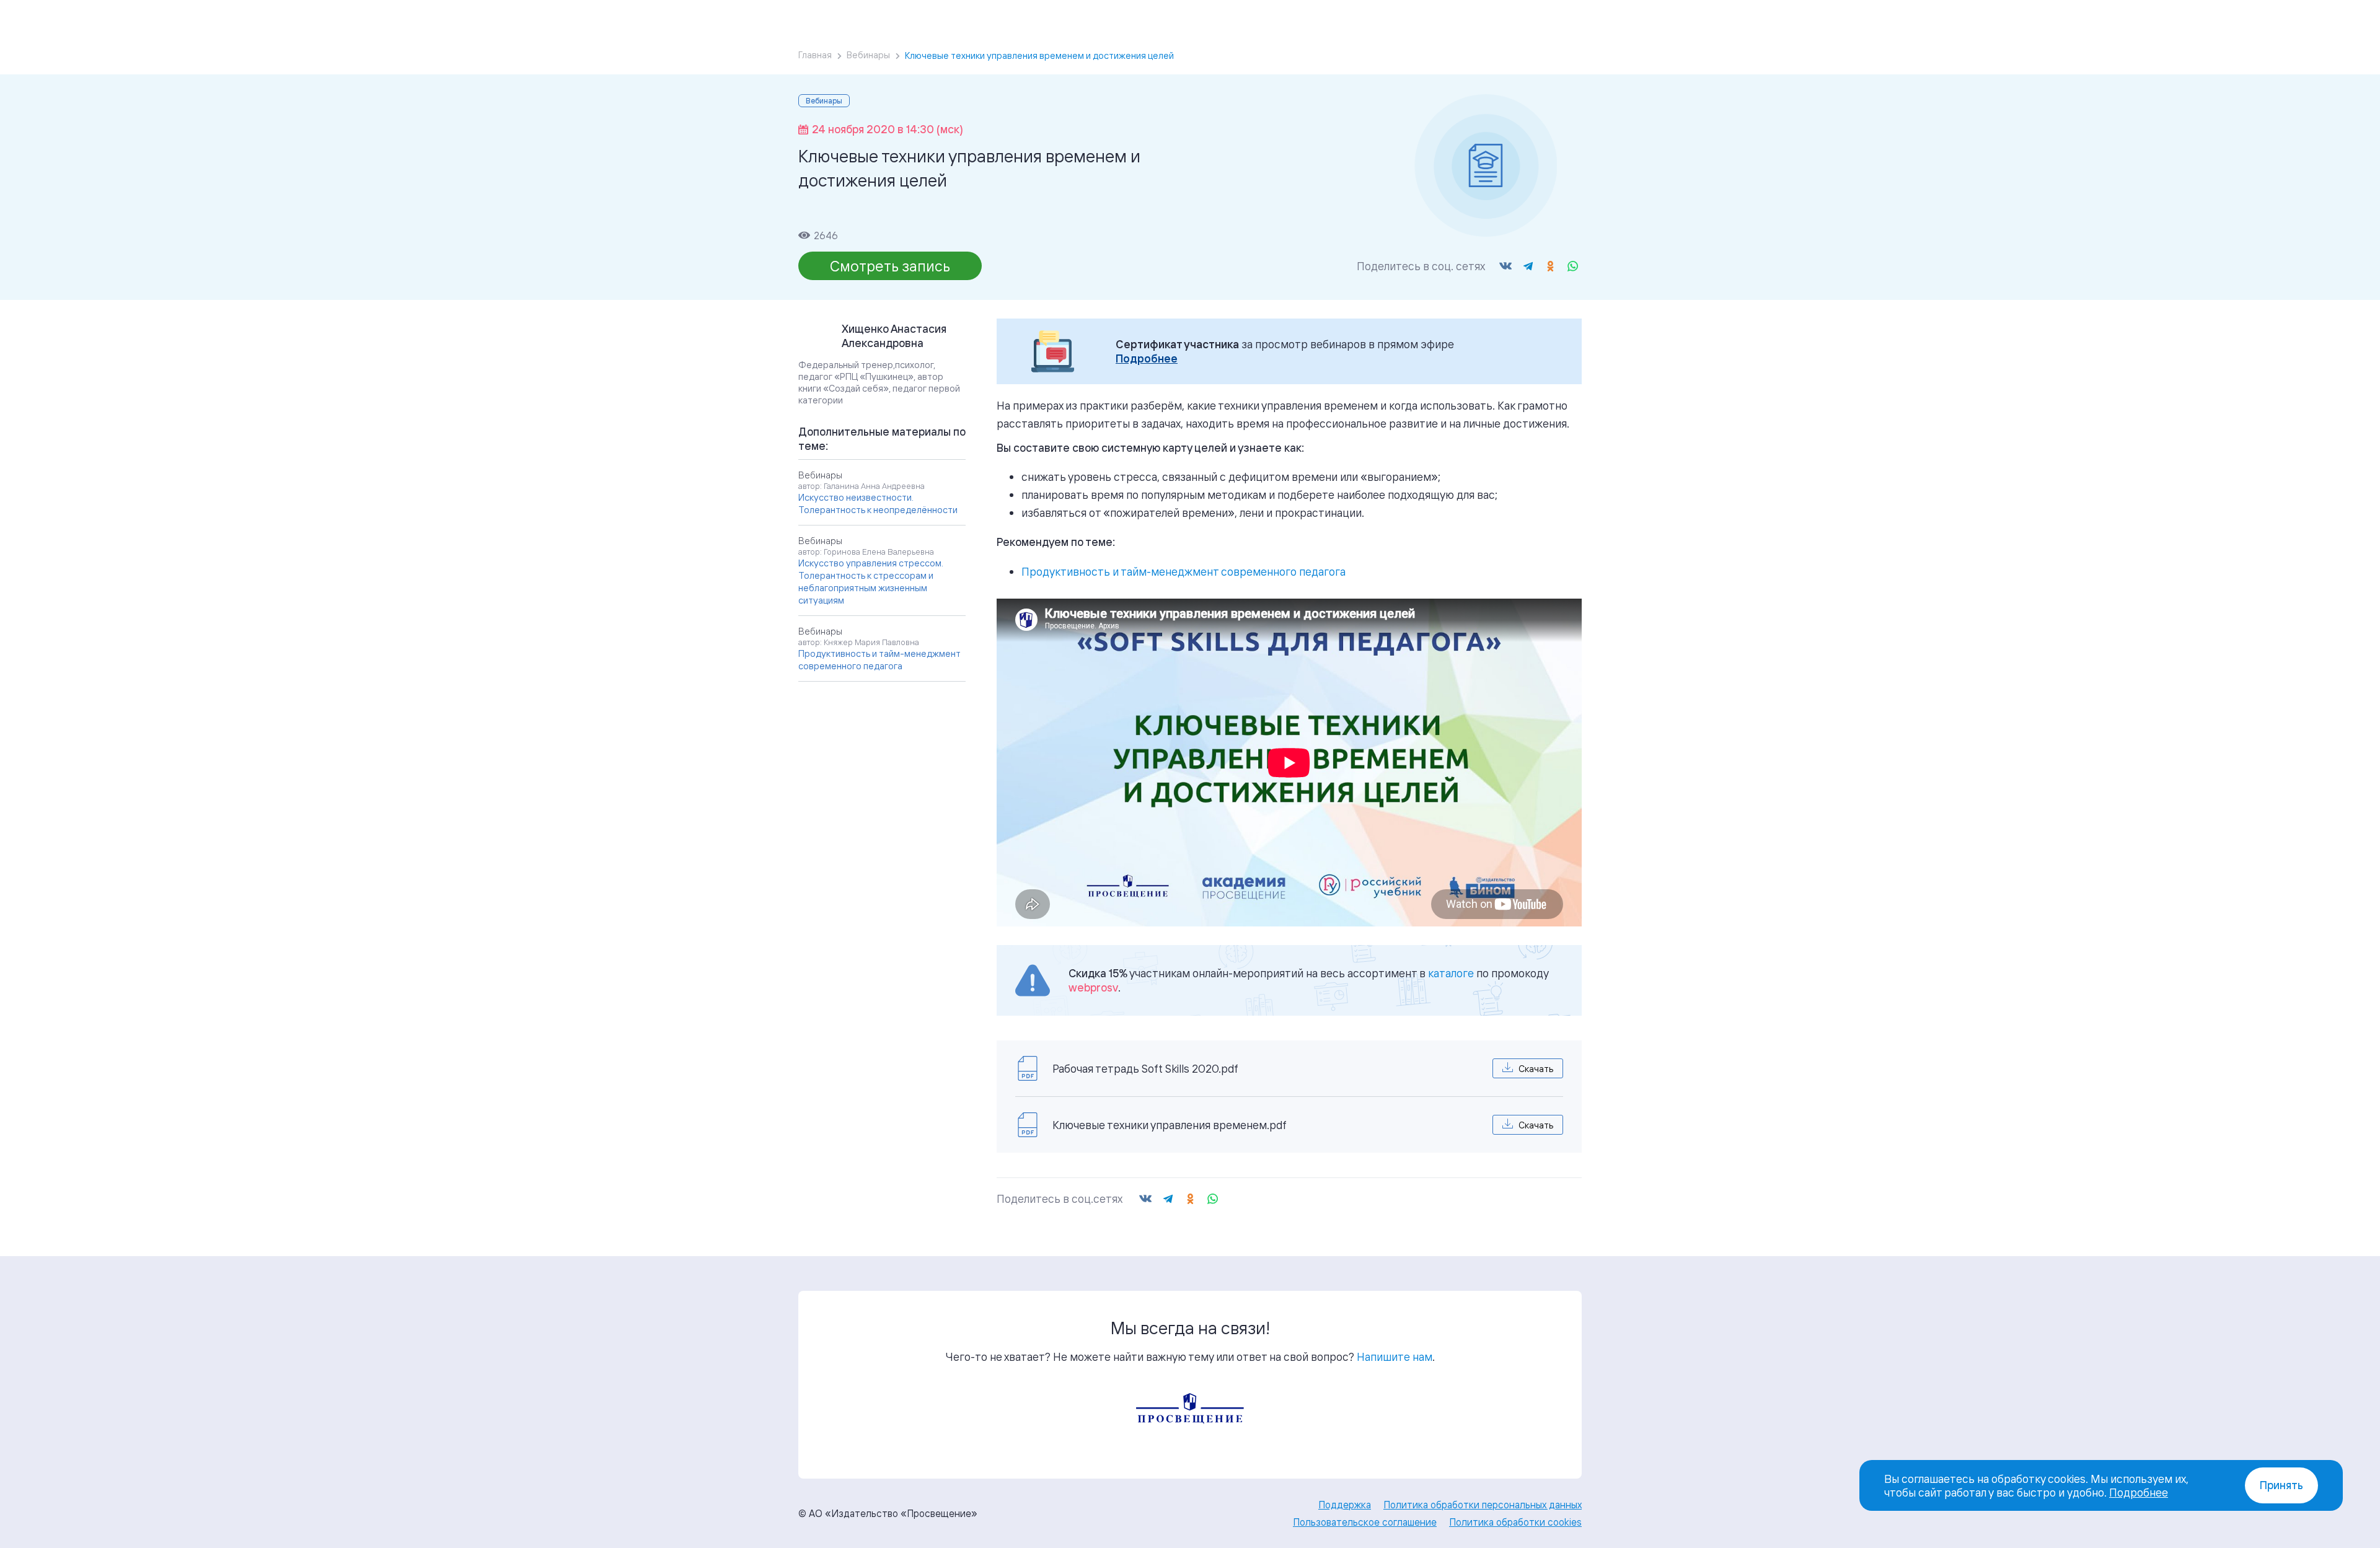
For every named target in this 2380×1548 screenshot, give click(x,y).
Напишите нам (1395, 1357)
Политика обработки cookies (1515, 1522)
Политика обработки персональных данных (1483, 1505)
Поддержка (1345, 1505)
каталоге (1451, 973)
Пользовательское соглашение (1365, 1522)
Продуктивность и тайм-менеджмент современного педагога (1183, 571)
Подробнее (1147, 358)
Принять (2281, 1485)
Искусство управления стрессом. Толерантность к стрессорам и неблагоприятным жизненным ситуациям (871, 582)
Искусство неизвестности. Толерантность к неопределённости (878, 504)
